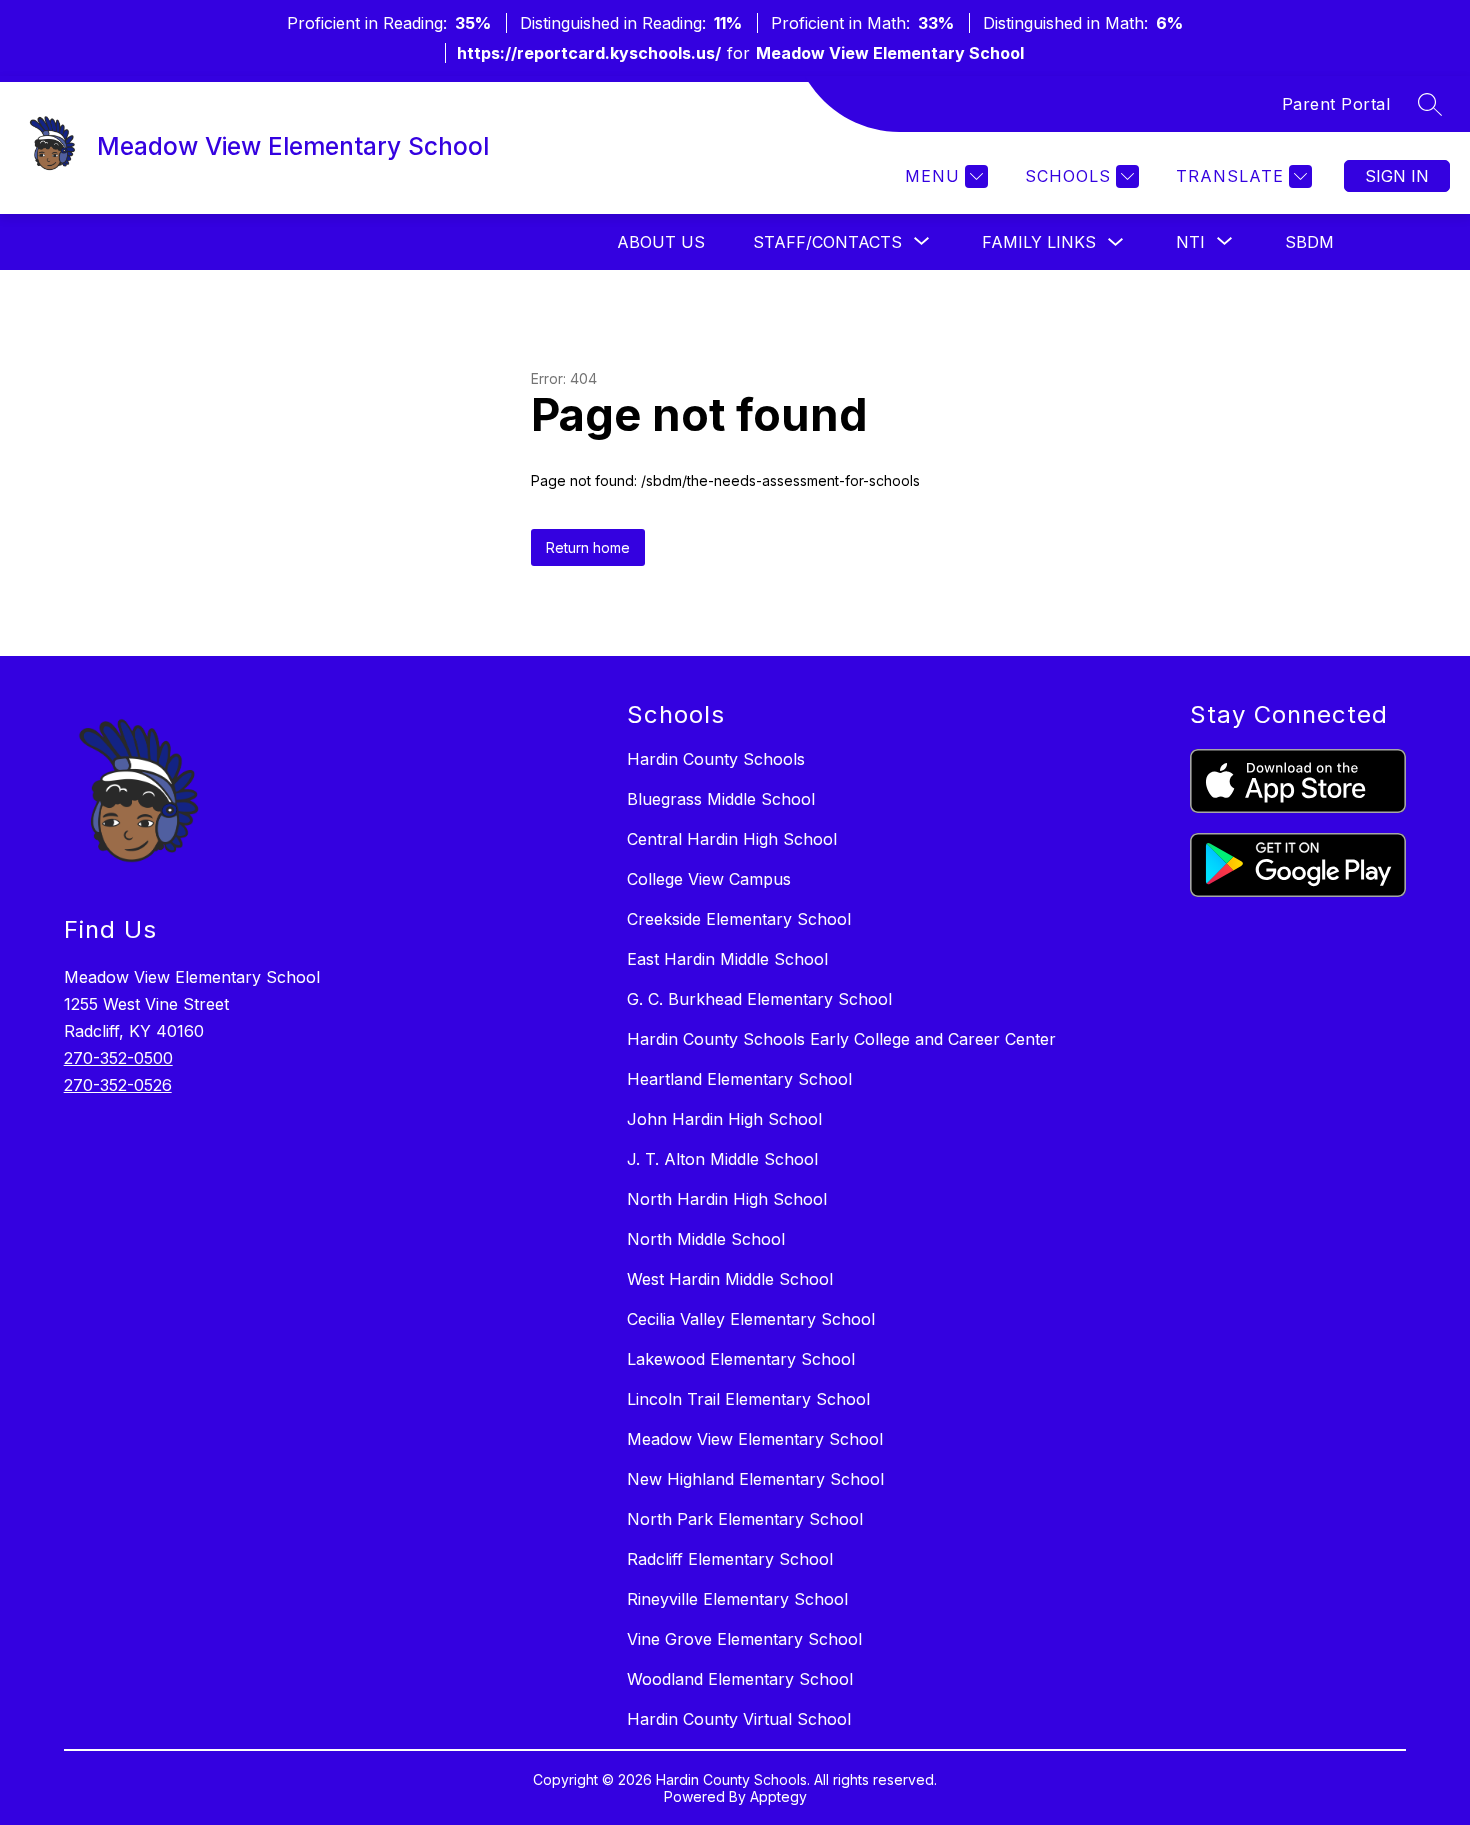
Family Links (1039, 242)
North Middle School (706, 1239)
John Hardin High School (724, 1119)
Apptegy (778, 1796)
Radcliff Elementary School (730, 1559)
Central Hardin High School (732, 839)
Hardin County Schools (716, 759)
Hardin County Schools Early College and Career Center (841, 1039)
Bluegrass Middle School (721, 799)
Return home (588, 547)
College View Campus (709, 879)
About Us (661, 242)
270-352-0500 (118, 1058)
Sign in (1397, 176)
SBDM (1309, 242)
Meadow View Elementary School (755, 1439)
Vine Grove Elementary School (744, 1639)
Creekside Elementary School (739, 919)
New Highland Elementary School (755, 1479)
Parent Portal (1336, 104)
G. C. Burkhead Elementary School (759, 999)
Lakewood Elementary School (741, 1359)
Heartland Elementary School (739, 1079)
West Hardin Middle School (730, 1279)
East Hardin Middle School (727, 959)
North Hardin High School (727, 1199)
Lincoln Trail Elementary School (748, 1399)
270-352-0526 (118, 1085)
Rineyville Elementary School (737, 1599)
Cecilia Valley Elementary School (751, 1319)
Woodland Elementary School (740, 1679)
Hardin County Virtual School (739, 1719)
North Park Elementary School (745, 1519)
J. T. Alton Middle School (722, 1159)
